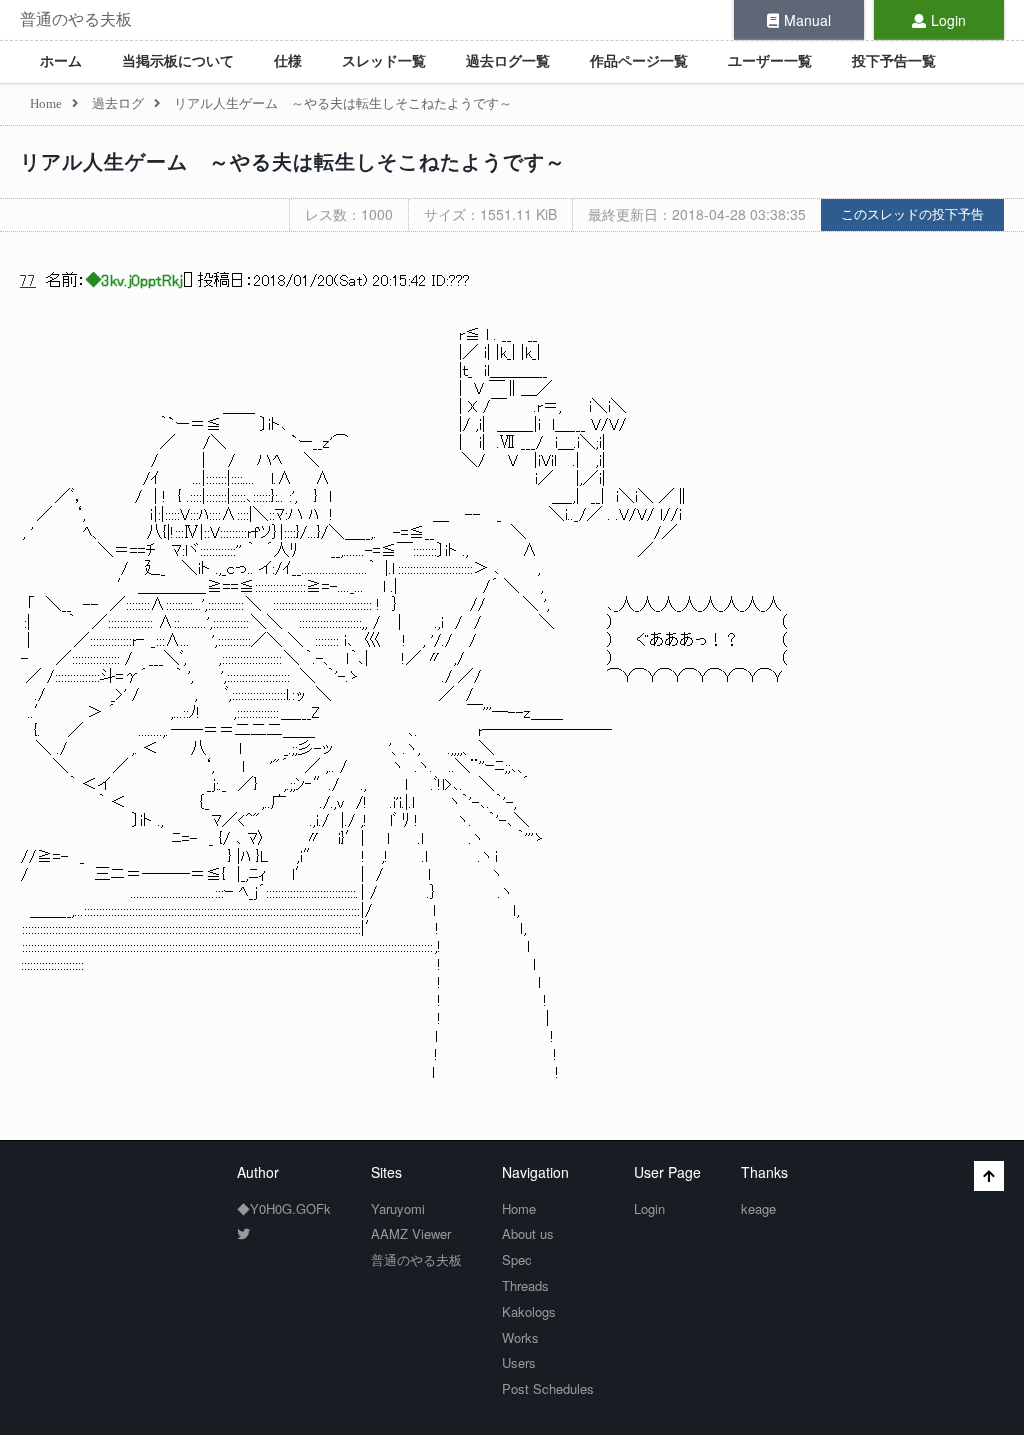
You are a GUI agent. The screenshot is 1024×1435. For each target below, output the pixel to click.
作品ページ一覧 (639, 61)
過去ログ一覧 (508, 61)
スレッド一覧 (384, 61)
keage (758, 1208)
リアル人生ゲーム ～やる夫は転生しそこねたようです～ (293, 162)
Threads (525, 1285)
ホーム (61, 61)
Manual (807, 20)
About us (528, 1233)
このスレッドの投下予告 (912, 214)
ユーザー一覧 (770, 61)
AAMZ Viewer (411, 1233)
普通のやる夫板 (76, 19)
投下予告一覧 (894, 61)
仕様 (288, 61)
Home (519, 1208)
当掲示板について (178, 61)
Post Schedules (548, 1388)
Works (520, 1337)
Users (519, 1362)
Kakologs (529, 1311)
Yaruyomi (398, 1208)
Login (948, 20)
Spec (517, 1259)
